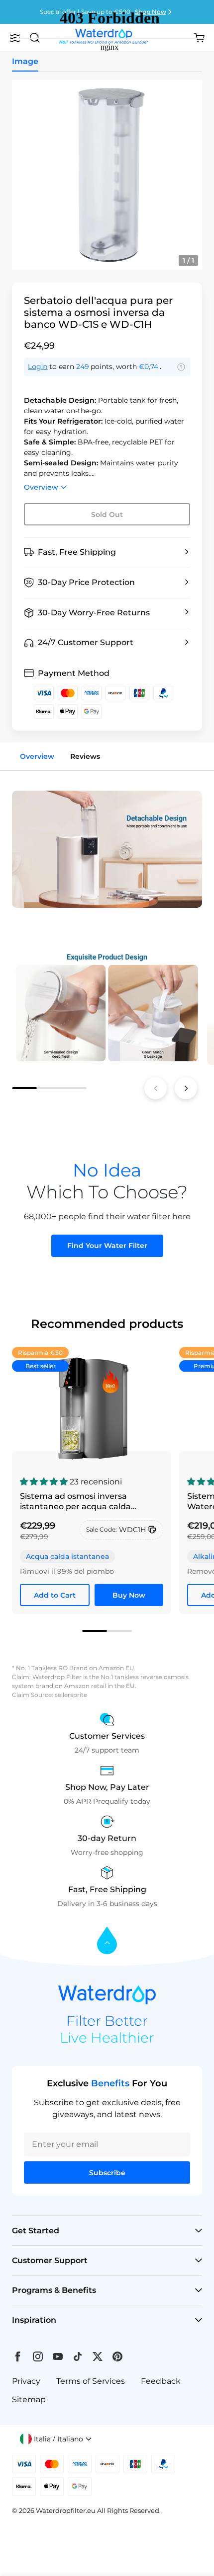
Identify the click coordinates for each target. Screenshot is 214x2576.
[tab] (24, 1088)
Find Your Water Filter (107, 1246)
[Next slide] (186, 1088)
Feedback (161, 2381)
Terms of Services (91, 2381)
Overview (41, 487)
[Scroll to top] (107, 1941)
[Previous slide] (156, 1088)
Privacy (26, 2381)
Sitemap (29, 2399)
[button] (107, 552)
